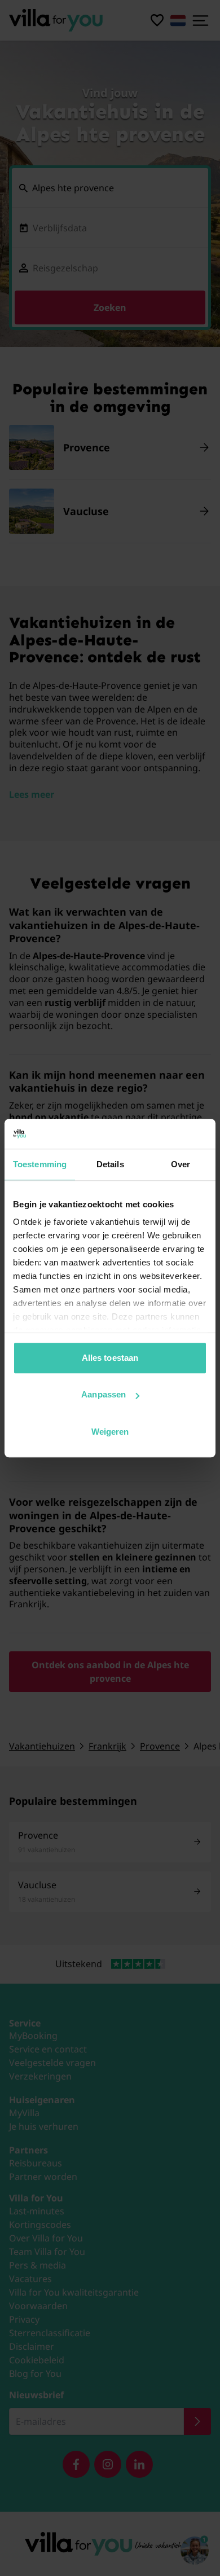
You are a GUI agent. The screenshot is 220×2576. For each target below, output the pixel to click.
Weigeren (110, 1432)
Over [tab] (181, 1164)
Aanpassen (104, 1394)
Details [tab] (110, 1164)
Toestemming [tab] (40, 1164)
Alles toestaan (110, 1358)
